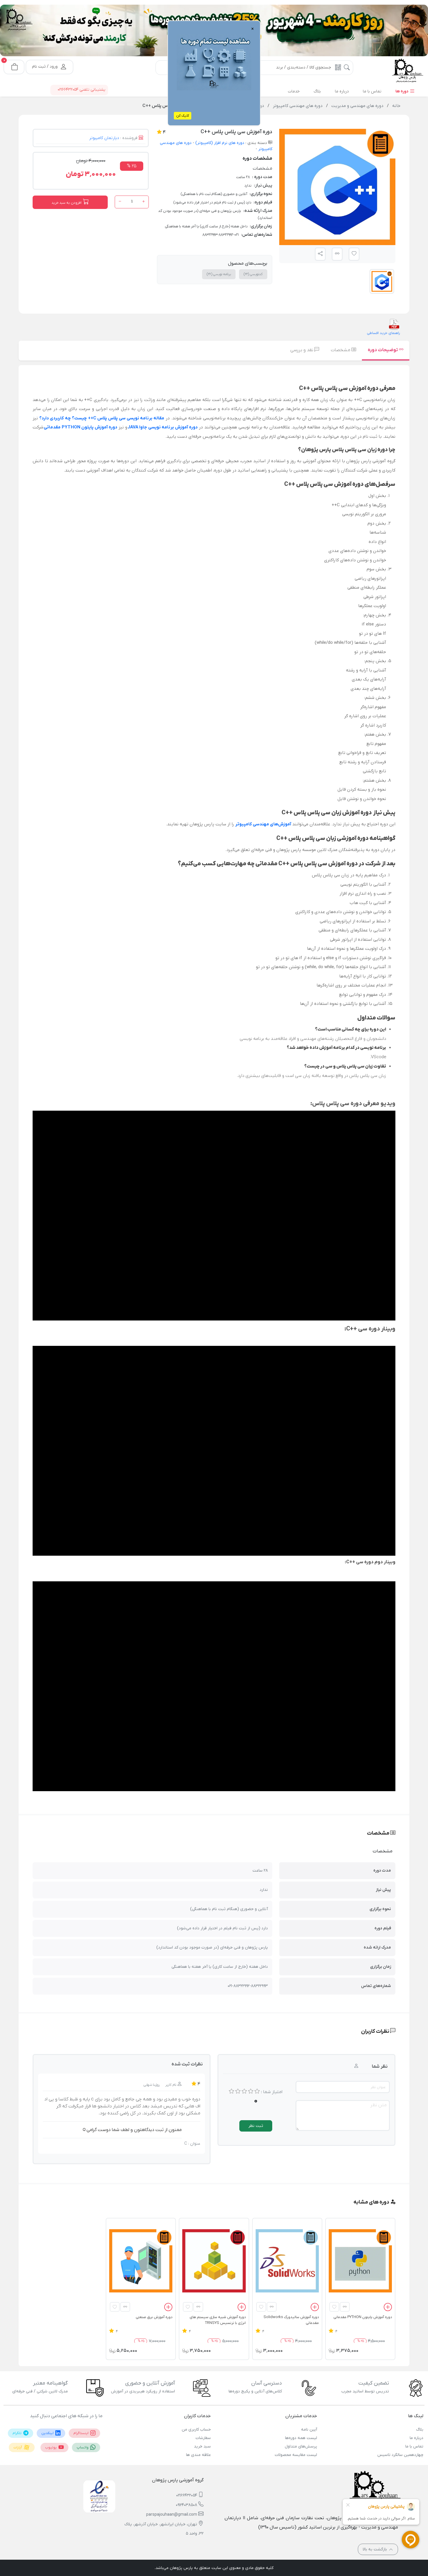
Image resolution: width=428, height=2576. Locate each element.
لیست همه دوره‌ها (301, 2438)
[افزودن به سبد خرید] (388, 2308)
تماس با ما (414, 2446)
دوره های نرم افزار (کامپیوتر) (219, 143)
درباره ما (416, 2438)
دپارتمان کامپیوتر (104, 138)
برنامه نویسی (219, 274)
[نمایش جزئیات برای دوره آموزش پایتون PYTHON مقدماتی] (360, 2261)
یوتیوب (51, 2447)
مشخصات (341, 350)
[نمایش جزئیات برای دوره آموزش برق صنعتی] (141, 2261)
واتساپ (83, 2447)
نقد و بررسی (302, 350)
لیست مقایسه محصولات (296, 2455)
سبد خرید (202, 2446)
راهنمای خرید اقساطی (383, 333)
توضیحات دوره (383, 350)
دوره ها (402, 91)
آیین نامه (309, 2430)
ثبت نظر (256, 2126)
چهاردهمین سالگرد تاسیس (400, 2455)
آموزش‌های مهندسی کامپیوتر (263, 824)
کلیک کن (183, 116)
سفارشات (203, 2438)
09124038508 (186, 2505)
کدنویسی (253, 274)
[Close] (148, 32)
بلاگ (420, 2430)
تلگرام (17, 2433)
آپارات (18, 2447)
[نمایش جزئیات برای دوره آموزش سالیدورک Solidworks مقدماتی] (287, 2261)
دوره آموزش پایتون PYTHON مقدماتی (81, 427)
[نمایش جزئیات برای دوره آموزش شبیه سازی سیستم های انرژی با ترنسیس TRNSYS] (214, 2261)
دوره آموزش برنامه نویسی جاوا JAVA (163, 427)
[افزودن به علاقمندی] (334, 2307)
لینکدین (48, 2433)
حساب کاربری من (196, 2430)
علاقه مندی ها (198, 2455)
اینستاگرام (81, 2433)
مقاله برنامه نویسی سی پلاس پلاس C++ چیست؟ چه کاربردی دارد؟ (102, 418)
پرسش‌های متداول (301, 2446)
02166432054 (187, 2495)
